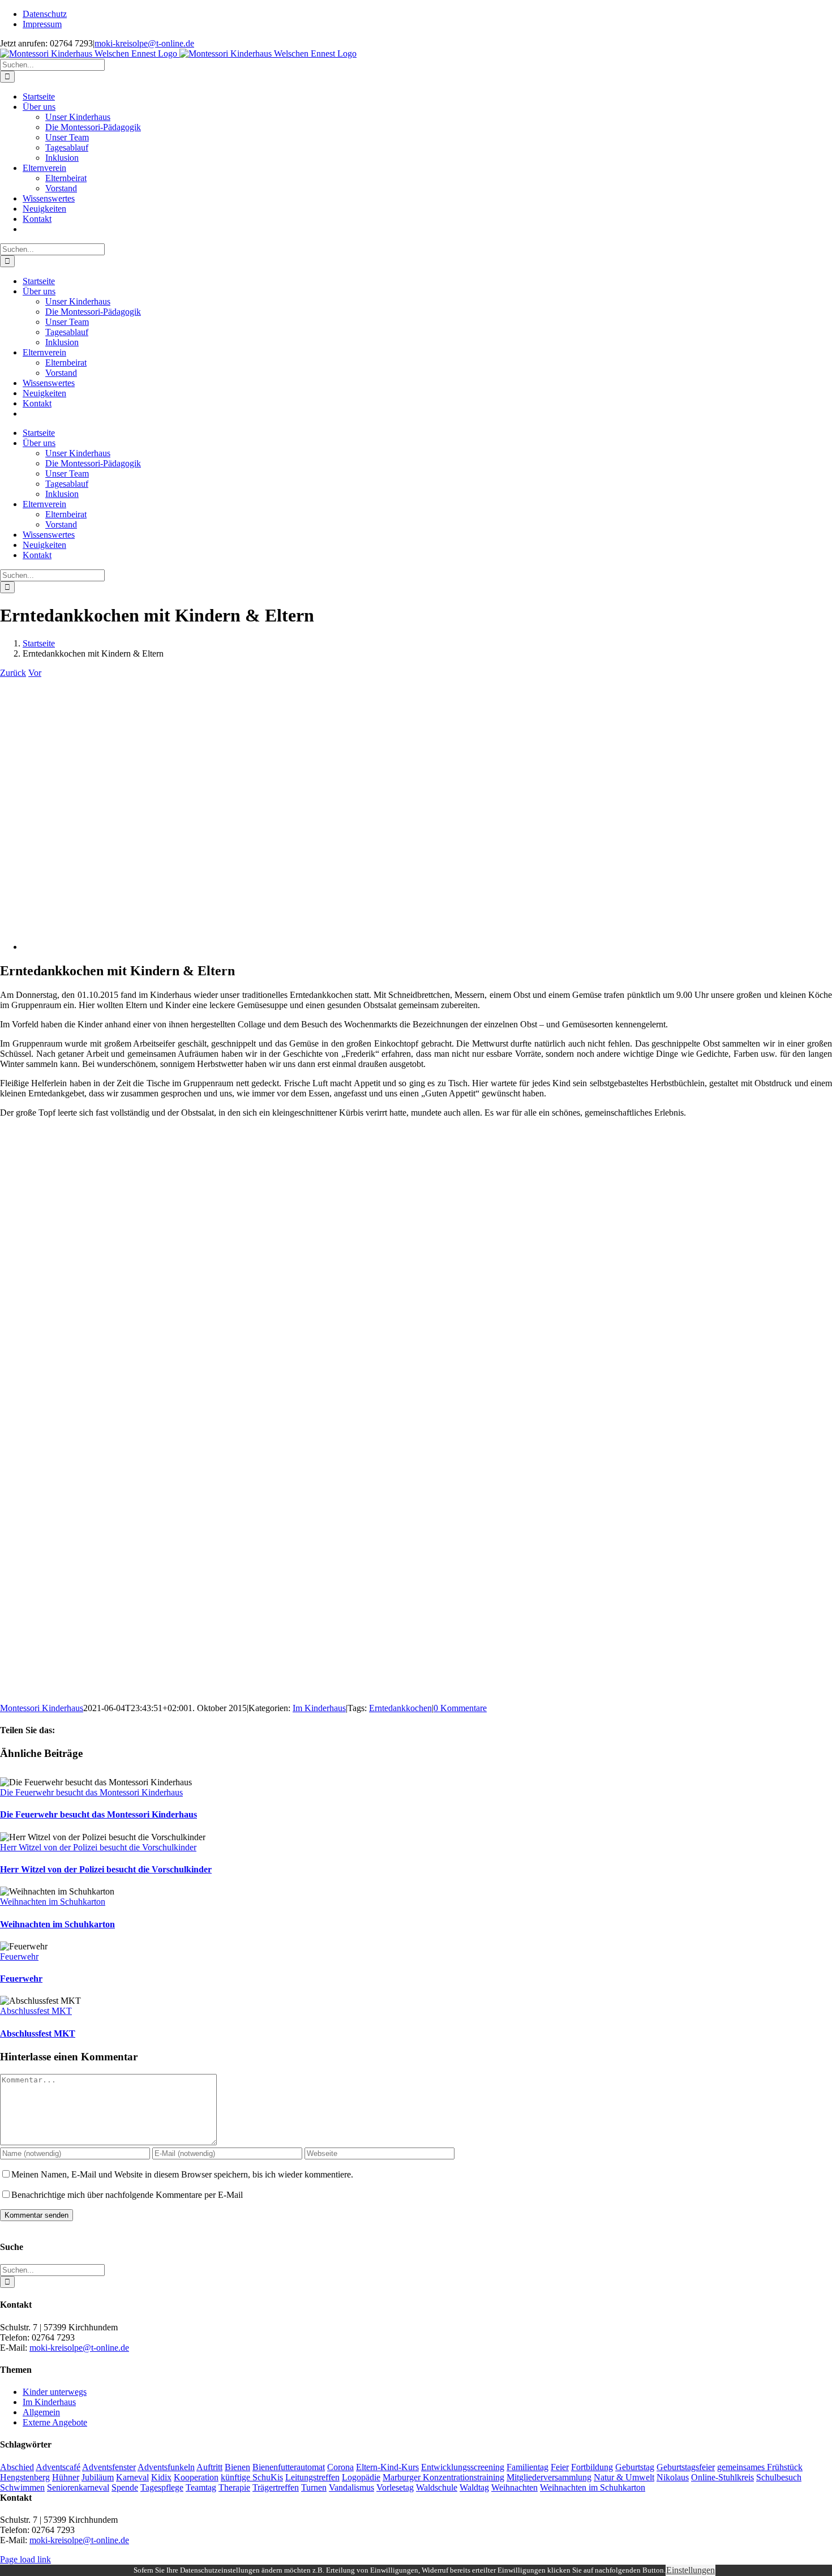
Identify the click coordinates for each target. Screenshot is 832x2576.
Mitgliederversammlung (549, 2477)
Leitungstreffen (312, 2477)
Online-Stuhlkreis (722, 2477)
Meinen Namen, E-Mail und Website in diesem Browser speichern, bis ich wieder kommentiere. (182, 2174)
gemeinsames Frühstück (760, 2467)
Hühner (66, 2477)
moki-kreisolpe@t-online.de (144, 43)
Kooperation (196, 2477)
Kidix (161, 2477)
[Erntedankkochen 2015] (198, 947)
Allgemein (41, 2412)
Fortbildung (592, 2467)
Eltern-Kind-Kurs (387, 2467)
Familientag (527, 2467)
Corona (340, 2467)
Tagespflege (162, 2487)
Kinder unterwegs (55, 2392)
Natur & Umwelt (624, 2477)
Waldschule (437, 2487)
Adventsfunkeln (166, 2467)
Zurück (13, 673)
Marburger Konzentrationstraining (443, 2477)
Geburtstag (635, 2467)
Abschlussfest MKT (36, 2011)
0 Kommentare (460, 1708)
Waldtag (474, 2487)
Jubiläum (98, 2477)
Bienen (237, 2467)
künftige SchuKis (252, 2477)
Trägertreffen (276, 2487)
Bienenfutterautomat (289, 2467)
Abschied (17, 2467)
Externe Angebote (55, 2422)
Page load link (25, 2559)
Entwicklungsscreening (463, 2467)
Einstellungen (691, 2570)
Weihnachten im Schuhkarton (53, 1902)
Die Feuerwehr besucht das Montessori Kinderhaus (91, 1792)
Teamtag (201, 2487)
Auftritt (209, 2467)
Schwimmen (22, 2487)
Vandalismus (351, 2487)
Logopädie (361, 2477)
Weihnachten (514, 2487)
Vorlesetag (395, 2487)
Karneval (132, 2477)
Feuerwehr (19, 1956)
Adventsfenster (109, 2467)
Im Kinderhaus (319, 1708)
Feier (560, 2467)
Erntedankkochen (400, 1708)
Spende (125, 2487)
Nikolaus (673, 2477)
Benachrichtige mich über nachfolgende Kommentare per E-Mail (127, 2195)
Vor (35, 673)
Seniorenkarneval (78, 2487)
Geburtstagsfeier (686, 2467)
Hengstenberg (25, 2477)
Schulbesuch (779, 2477)
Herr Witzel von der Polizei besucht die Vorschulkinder (98, 1847)
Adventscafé (58, 2467)
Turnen (314, 2487)
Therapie (234, 2487)
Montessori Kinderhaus (42, 1708)
